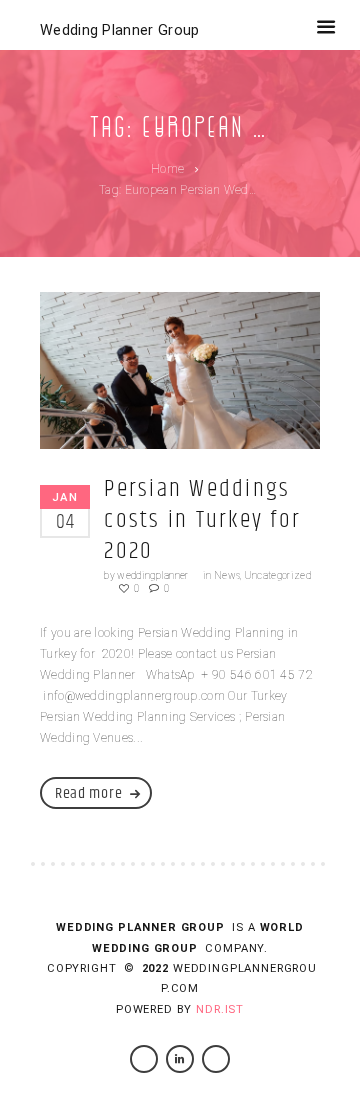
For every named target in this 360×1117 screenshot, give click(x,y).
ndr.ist (220, 1009)
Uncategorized (277, 575)
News (227, 575)
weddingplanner (152, 575)
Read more (88, 793)
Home (167, 169)
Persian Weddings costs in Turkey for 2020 (202, 520)
